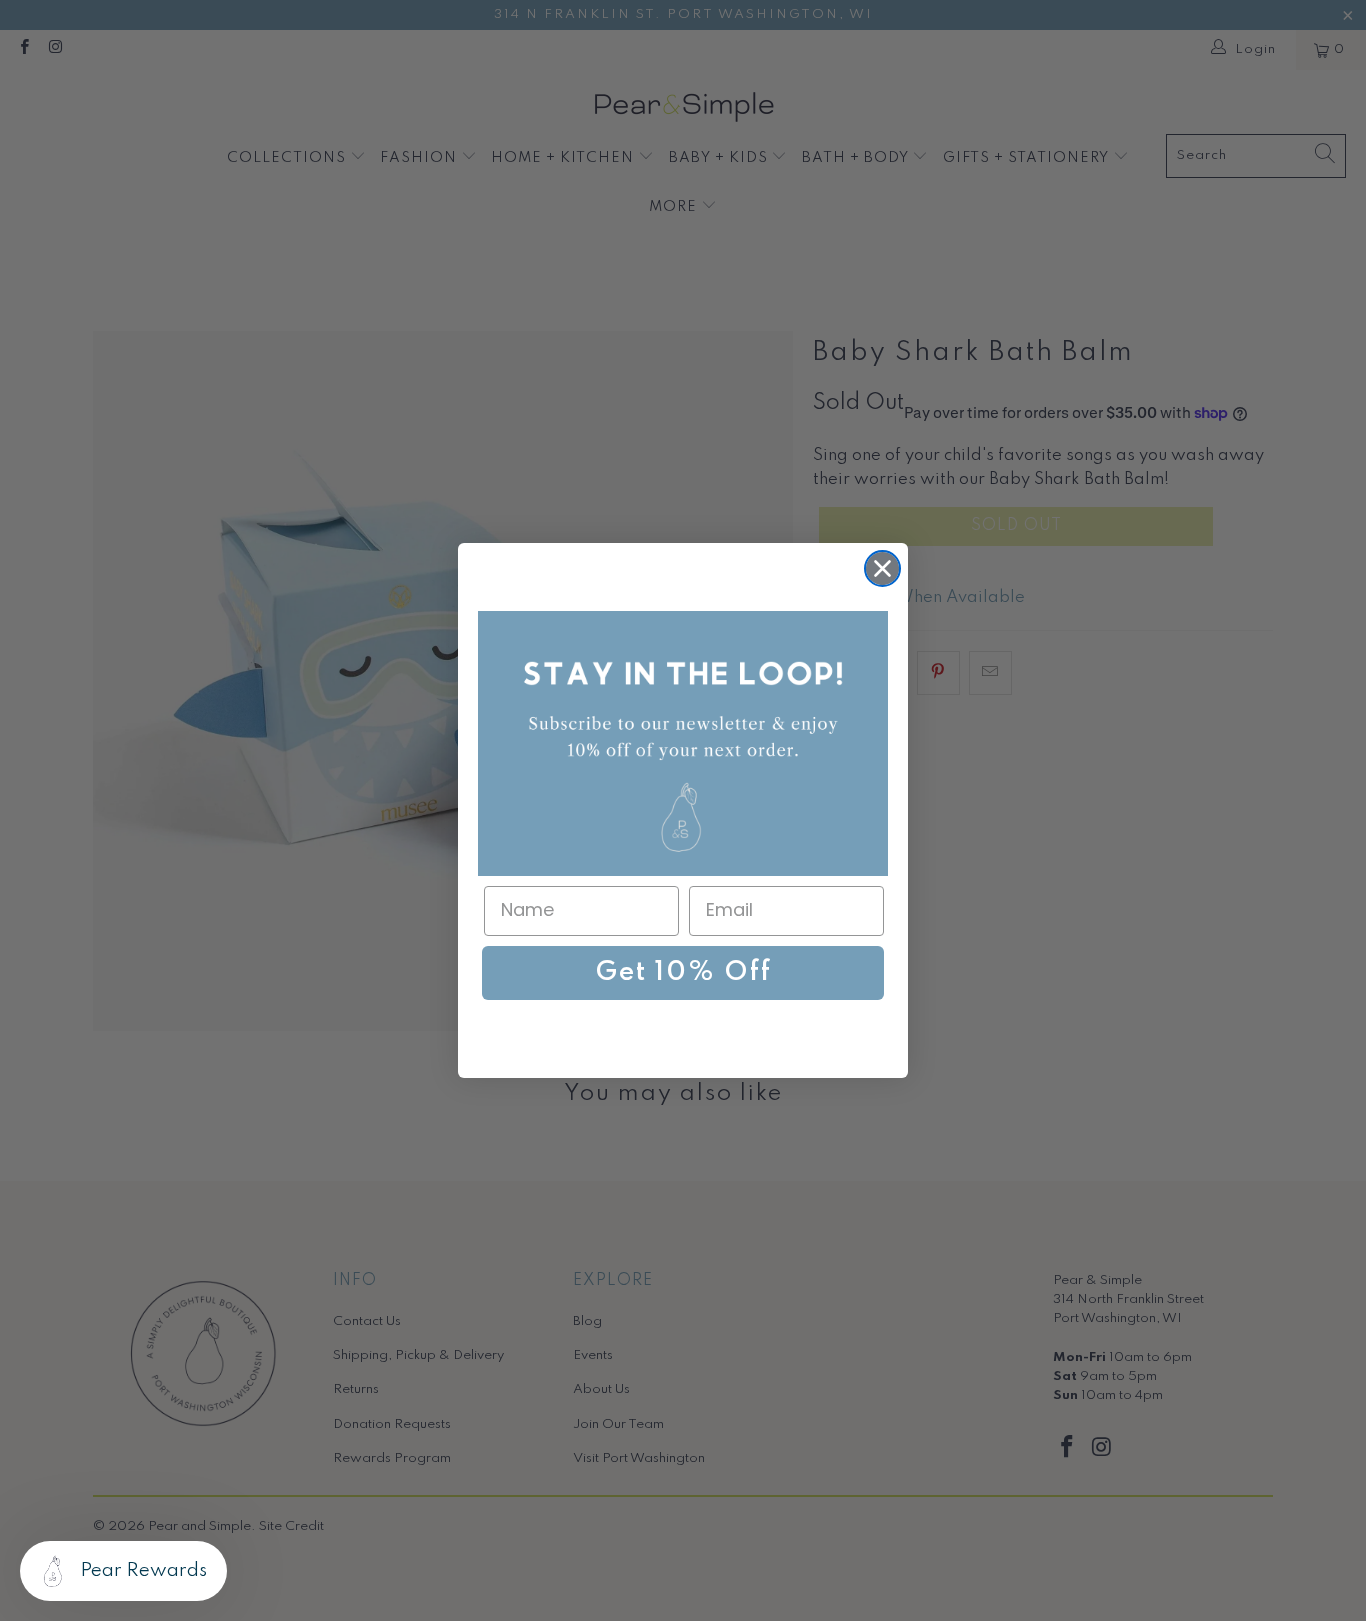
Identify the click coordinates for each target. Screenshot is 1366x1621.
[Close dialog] (882, 568)
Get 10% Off (683, 972)
